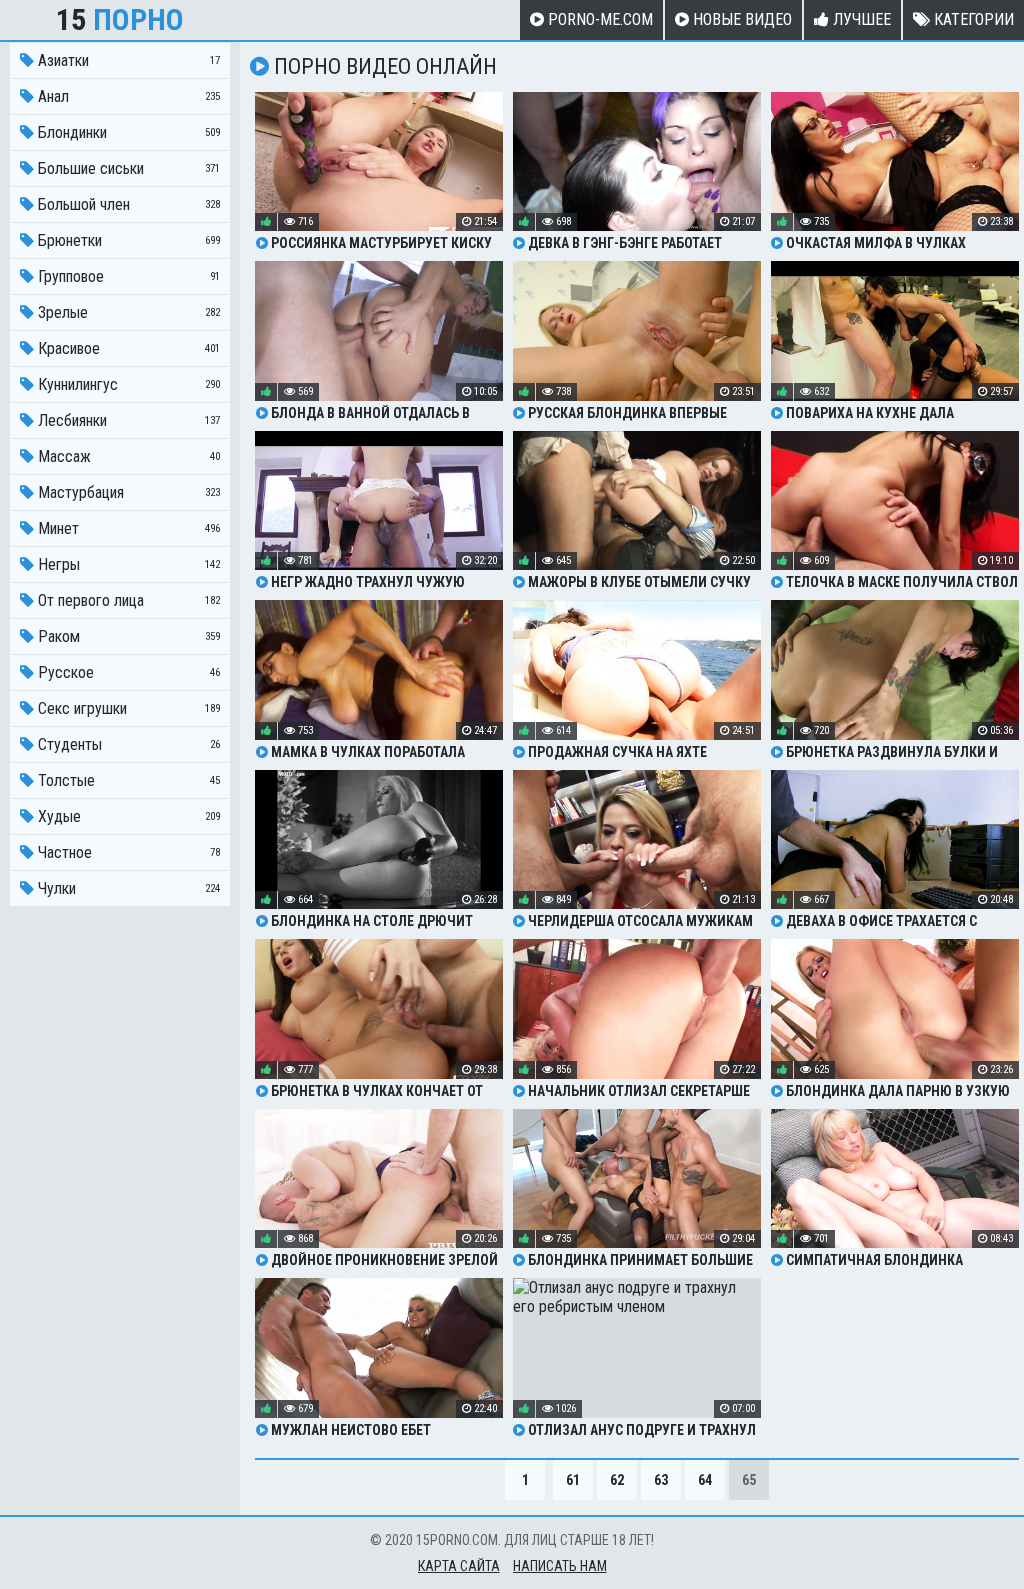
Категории (972, 19)
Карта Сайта (459, 1566)
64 (705, 1480)
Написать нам (560, 1566)
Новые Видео (740, 19)
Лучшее (860, 19)
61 (573, 1480)
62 (617, 1480)
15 (120, 19)
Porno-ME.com (598, 19)
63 (661, 1480)
